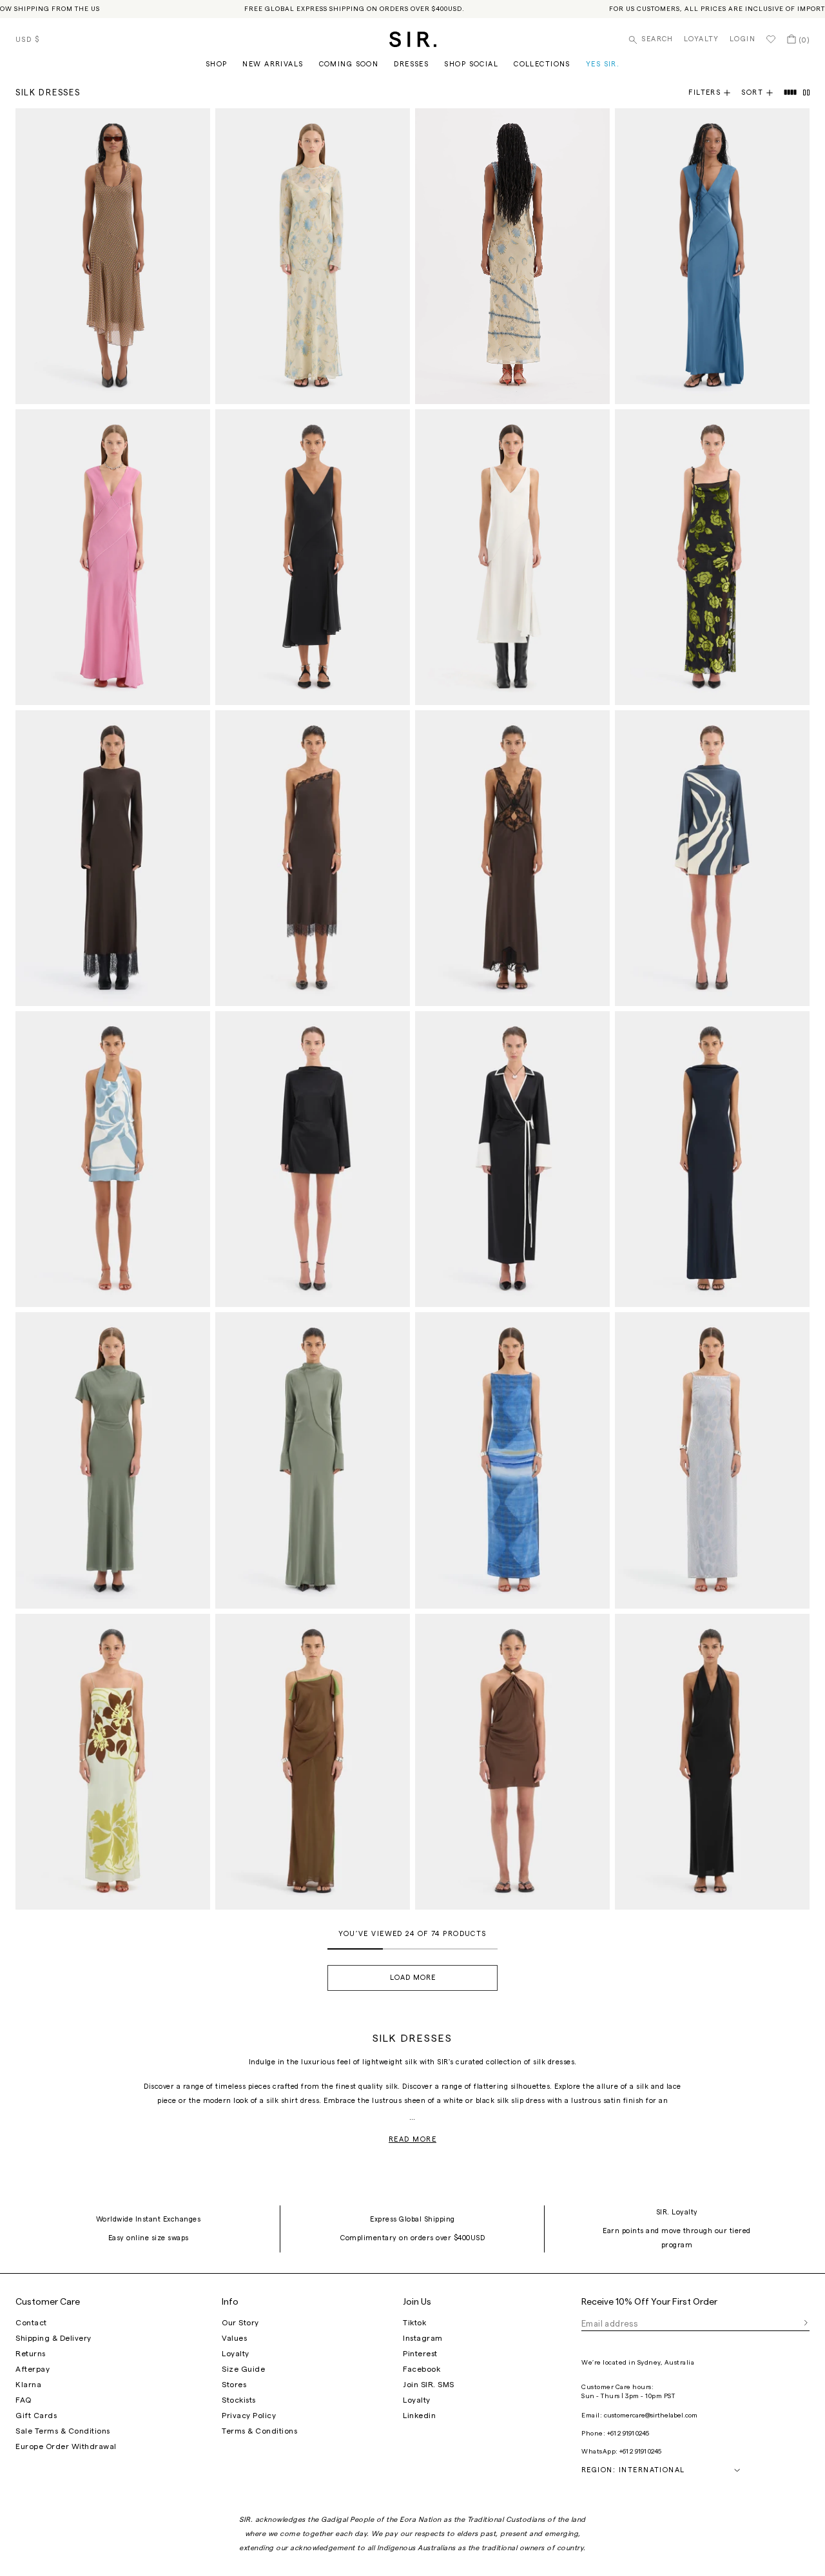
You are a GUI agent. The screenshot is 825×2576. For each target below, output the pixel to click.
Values (234, 2338)
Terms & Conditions (259, 2431)
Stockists (239, 2400)
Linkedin (419, 2416)
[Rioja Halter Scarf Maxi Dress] (712, 1762)
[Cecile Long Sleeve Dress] (313, 256)
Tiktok (414, 2323)
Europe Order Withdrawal (66, 2446)
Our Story (240, 2323)
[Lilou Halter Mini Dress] (113, 1159)
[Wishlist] (771, 39)
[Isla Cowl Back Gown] (712, 1159)
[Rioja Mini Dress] (512, 1762)
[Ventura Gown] (712, 1460)
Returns (31, 2354)
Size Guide (243, 2369)
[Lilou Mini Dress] (712, 858)
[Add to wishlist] (195, 124)
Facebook (422, 2369)
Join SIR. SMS (429, 2385)
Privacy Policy (249, 2416)
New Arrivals (273, 64)
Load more (413, 1978)
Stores (234, 2385)
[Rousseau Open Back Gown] (313, 1460)
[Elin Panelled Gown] (712, 256)
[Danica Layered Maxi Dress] (313, 1762)
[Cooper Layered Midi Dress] (113, 256)
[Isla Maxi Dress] (512, 1460)
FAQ (24, 2400)
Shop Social (471, 64)
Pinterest (420, 2354)
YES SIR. (603, 64)
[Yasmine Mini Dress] (313, 1159)
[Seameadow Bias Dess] (113, 1460)
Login (742, 39)
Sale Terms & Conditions (63, 2431)
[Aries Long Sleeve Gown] (113, 858)
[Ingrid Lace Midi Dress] (313, 557)
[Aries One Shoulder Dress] (313, 858)
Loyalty (702, 39)
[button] (762, 93)
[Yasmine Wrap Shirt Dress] (512, 1159)
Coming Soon (349, 64)
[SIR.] (413, 39)
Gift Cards (36, 2416)
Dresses (411, 64)
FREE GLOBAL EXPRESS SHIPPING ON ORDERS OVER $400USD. (354, 9)
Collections (542, 64)
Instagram (423, 2338)
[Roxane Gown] (712, 557)
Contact (31, 2323)
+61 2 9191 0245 (628, 2434)
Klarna (28, 2385)
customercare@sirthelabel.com (651, 2416)
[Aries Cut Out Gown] (512, 858)
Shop (217, 64)
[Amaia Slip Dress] (113, 1762)
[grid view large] (791, 93)
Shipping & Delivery (53, 2338)
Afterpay (33, 2369)
